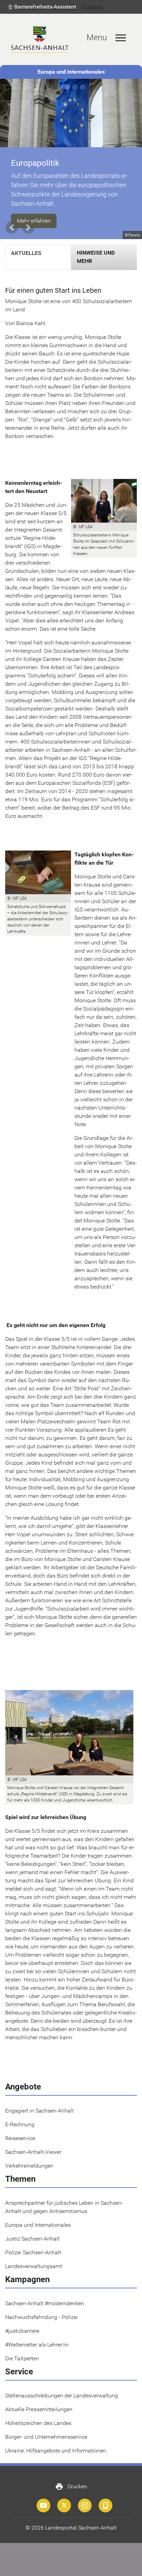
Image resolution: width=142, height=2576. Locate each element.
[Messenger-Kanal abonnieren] (105, 2496)
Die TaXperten (22, 2349)
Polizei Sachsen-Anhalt (33, 2243)
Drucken (71, 2477)
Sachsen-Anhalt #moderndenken (45, 2294)
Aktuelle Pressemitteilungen (39, 2400)
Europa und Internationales (71, 72)
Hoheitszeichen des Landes (38, 2414)
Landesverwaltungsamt (34, 2257)
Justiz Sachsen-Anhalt (32, 2229)
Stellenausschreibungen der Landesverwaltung (62, 2386)
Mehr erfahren (34, 211)
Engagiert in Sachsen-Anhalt (39, 2101)
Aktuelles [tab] (26, 244)
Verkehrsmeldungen (29, 2156)
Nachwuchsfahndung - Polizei (42, 2308)
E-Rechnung (20, 2115)
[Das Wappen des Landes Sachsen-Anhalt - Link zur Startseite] (40, 39)
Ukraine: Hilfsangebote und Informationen (56, 2441)
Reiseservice (20, 2129)
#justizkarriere (22, 2322)
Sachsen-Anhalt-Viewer (33, 2143)
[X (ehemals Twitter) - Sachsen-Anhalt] (64, 2496)
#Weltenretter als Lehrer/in (37, 2335)
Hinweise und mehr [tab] (96, 248)
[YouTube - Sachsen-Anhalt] (43, 2496)
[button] (42, 7)
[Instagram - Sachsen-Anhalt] (85, 2496)
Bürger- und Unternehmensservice (46, 2428)
